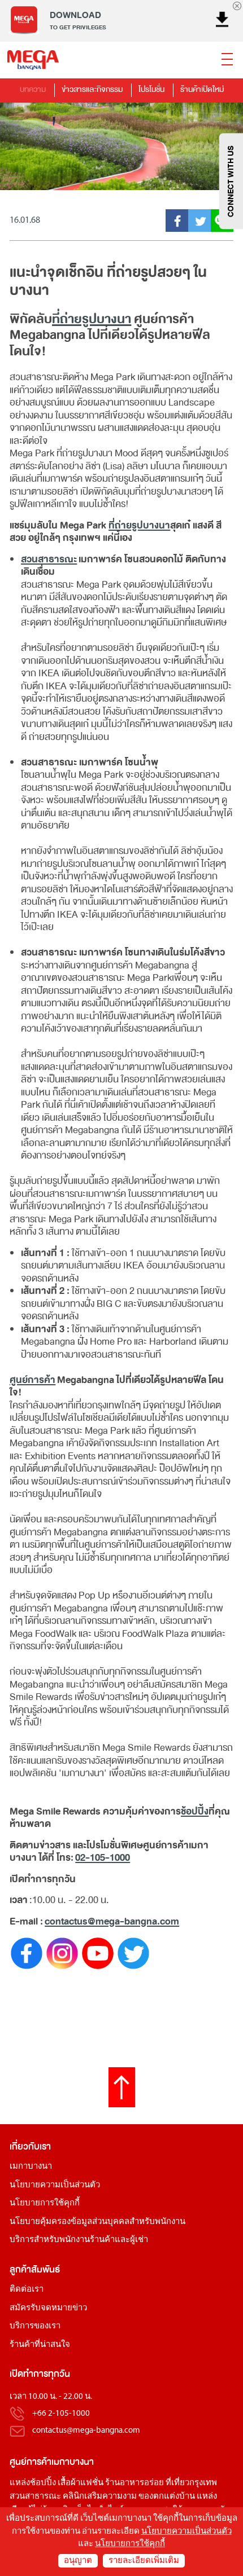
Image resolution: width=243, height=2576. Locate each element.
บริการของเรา (35, 2326)
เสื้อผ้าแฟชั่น (81, 2483)
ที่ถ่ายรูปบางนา (92, 319)
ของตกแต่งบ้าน (167, 2497)
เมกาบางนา (31, 2167)
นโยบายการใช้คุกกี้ (45, 2203)
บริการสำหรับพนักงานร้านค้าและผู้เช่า (79, 2240)
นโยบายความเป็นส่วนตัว (55, 2185)
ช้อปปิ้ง (195, 1811)
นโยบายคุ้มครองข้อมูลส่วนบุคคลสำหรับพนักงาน (97, 2222)
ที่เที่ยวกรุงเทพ (191, 2483)
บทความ (33, 89)
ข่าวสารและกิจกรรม (92, 89)
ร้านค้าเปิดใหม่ (202, 89)
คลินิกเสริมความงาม (100, 2497)
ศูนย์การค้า (32, 1380)
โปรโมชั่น (151, 89)
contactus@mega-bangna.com (112, 1921)
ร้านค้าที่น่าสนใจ (40, 2345)
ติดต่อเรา (27, 2290)
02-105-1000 (103, 1858)
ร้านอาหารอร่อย (134, 2483)
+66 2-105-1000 (61, 2414)
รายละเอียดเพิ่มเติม (144, 2561)
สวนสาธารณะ (49, 559)
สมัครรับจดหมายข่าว (48, 2308)
